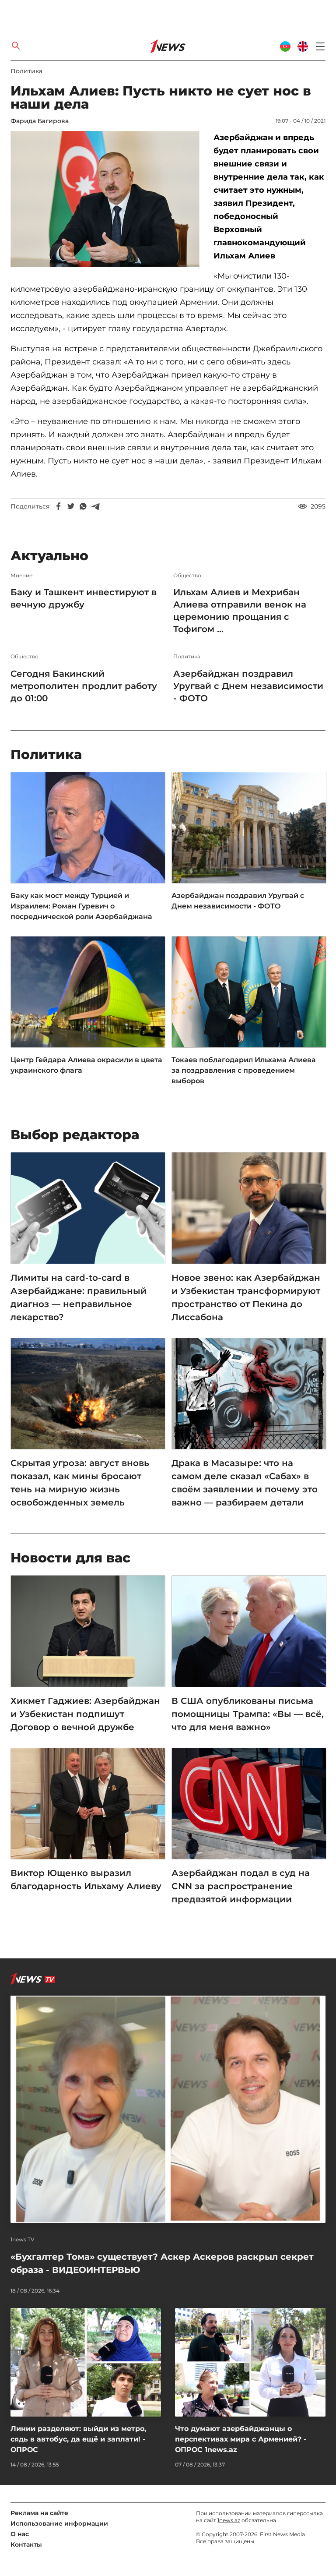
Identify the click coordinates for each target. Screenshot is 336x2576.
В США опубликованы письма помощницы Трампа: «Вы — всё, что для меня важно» (248, 1714)
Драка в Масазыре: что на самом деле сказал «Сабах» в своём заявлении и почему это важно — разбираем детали (245, 1483)
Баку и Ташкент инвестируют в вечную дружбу (84, 598)
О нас (20, 2534)
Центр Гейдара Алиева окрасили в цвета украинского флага (86, 1065)
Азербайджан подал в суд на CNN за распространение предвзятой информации (241, 1886)
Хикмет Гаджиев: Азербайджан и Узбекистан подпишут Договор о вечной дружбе (85, 1714)
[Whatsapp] (83, 506)
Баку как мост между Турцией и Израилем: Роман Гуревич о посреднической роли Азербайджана (81, 906)
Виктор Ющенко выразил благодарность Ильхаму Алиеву (86, 1880)
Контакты (26, 2544)
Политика (26, 71)
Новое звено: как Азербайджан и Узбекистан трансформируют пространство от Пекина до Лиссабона (246, 1297)
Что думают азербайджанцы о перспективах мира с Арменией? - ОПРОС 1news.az (241, 2439)
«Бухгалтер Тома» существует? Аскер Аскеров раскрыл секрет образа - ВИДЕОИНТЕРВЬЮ (162, 2263)
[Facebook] (59, 506)
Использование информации (59, 2523)
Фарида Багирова (40, 121)
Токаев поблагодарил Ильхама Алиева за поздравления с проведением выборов (244, 1070)
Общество (187, 576)
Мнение (21, 576)
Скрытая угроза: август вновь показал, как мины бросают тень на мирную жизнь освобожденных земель (80, 1483)
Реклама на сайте (39, 2513)
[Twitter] (71, 506)
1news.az (229, 2520)
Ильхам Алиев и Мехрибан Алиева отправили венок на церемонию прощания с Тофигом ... (240, 611)
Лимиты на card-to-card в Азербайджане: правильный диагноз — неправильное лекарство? (79, 1297)
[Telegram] (95, 506)
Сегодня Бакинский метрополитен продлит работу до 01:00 (84, 686)
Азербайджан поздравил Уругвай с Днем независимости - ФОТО (248, 686)
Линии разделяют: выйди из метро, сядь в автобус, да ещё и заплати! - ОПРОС (78, 2439)
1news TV (23, 2240)
